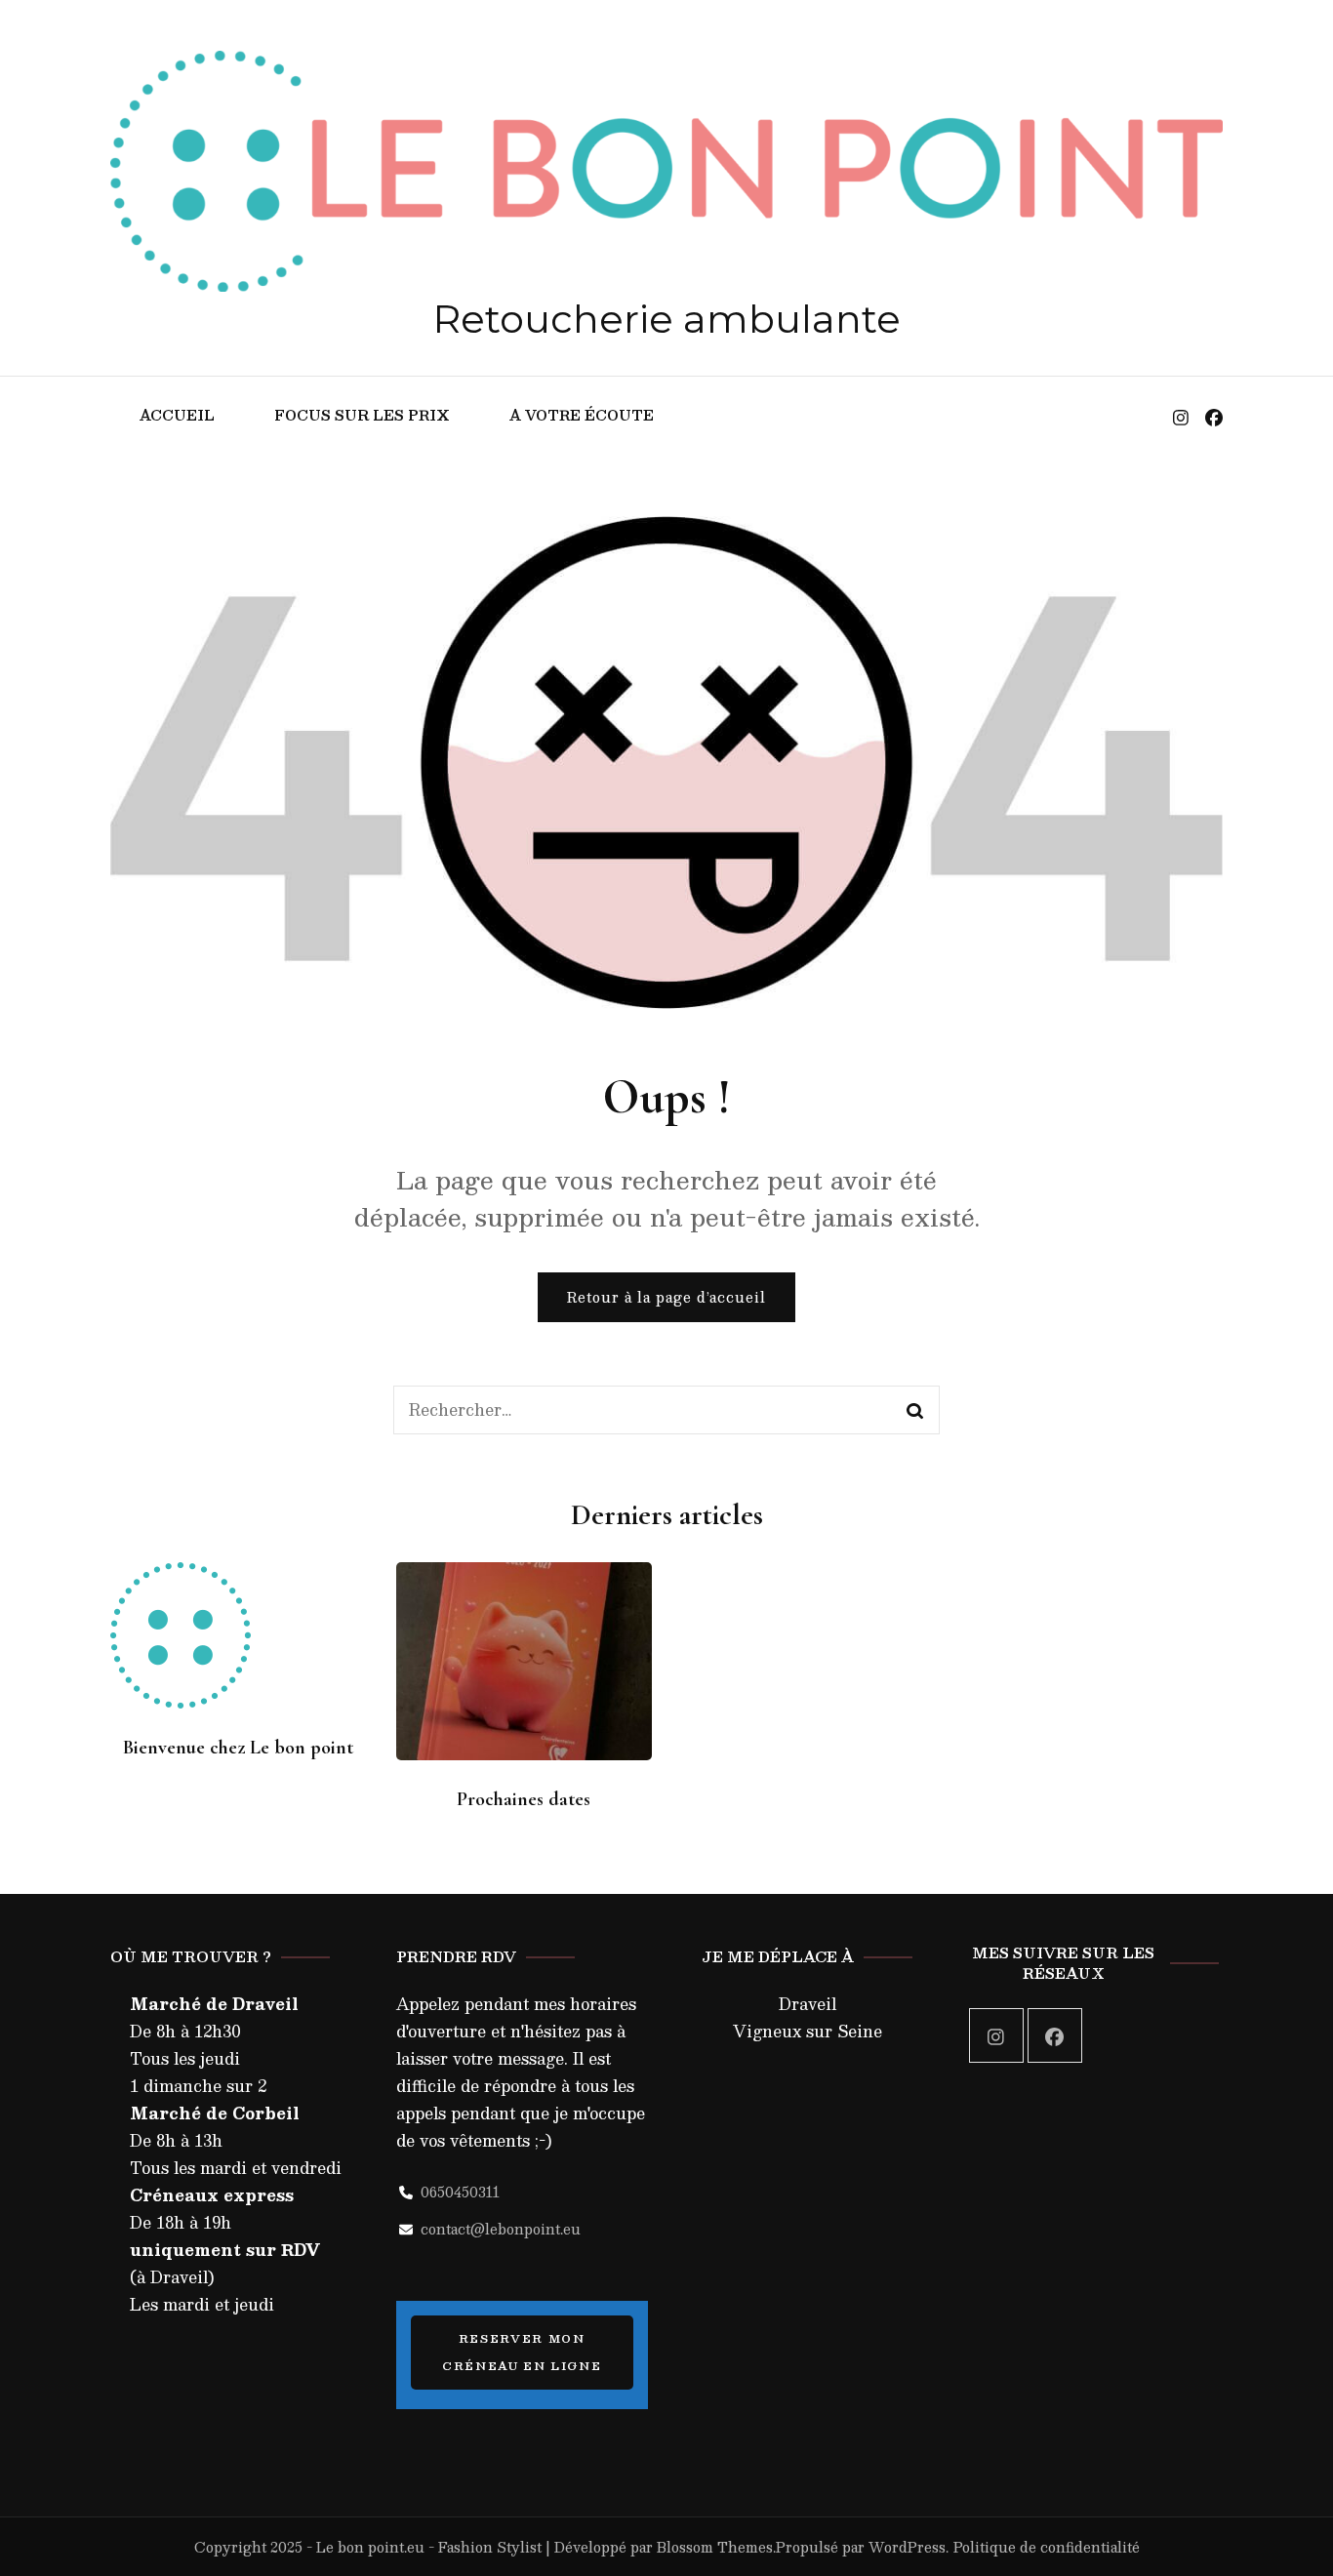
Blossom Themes (715, 2547)
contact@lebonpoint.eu (501, 2229)
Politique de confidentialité (1047, 2547)
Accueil (177, 415)
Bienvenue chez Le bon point (238, 1748)
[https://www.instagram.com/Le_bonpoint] (996, 2035)
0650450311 (460, 2192)
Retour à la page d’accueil (666, 1297)
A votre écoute (582, 415)
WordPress (907, 2547)
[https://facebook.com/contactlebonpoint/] (1055, 2035)
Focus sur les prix (362, 415)
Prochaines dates (524, 1799)
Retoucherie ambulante (666, 319)
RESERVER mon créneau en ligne (522, 2352)
